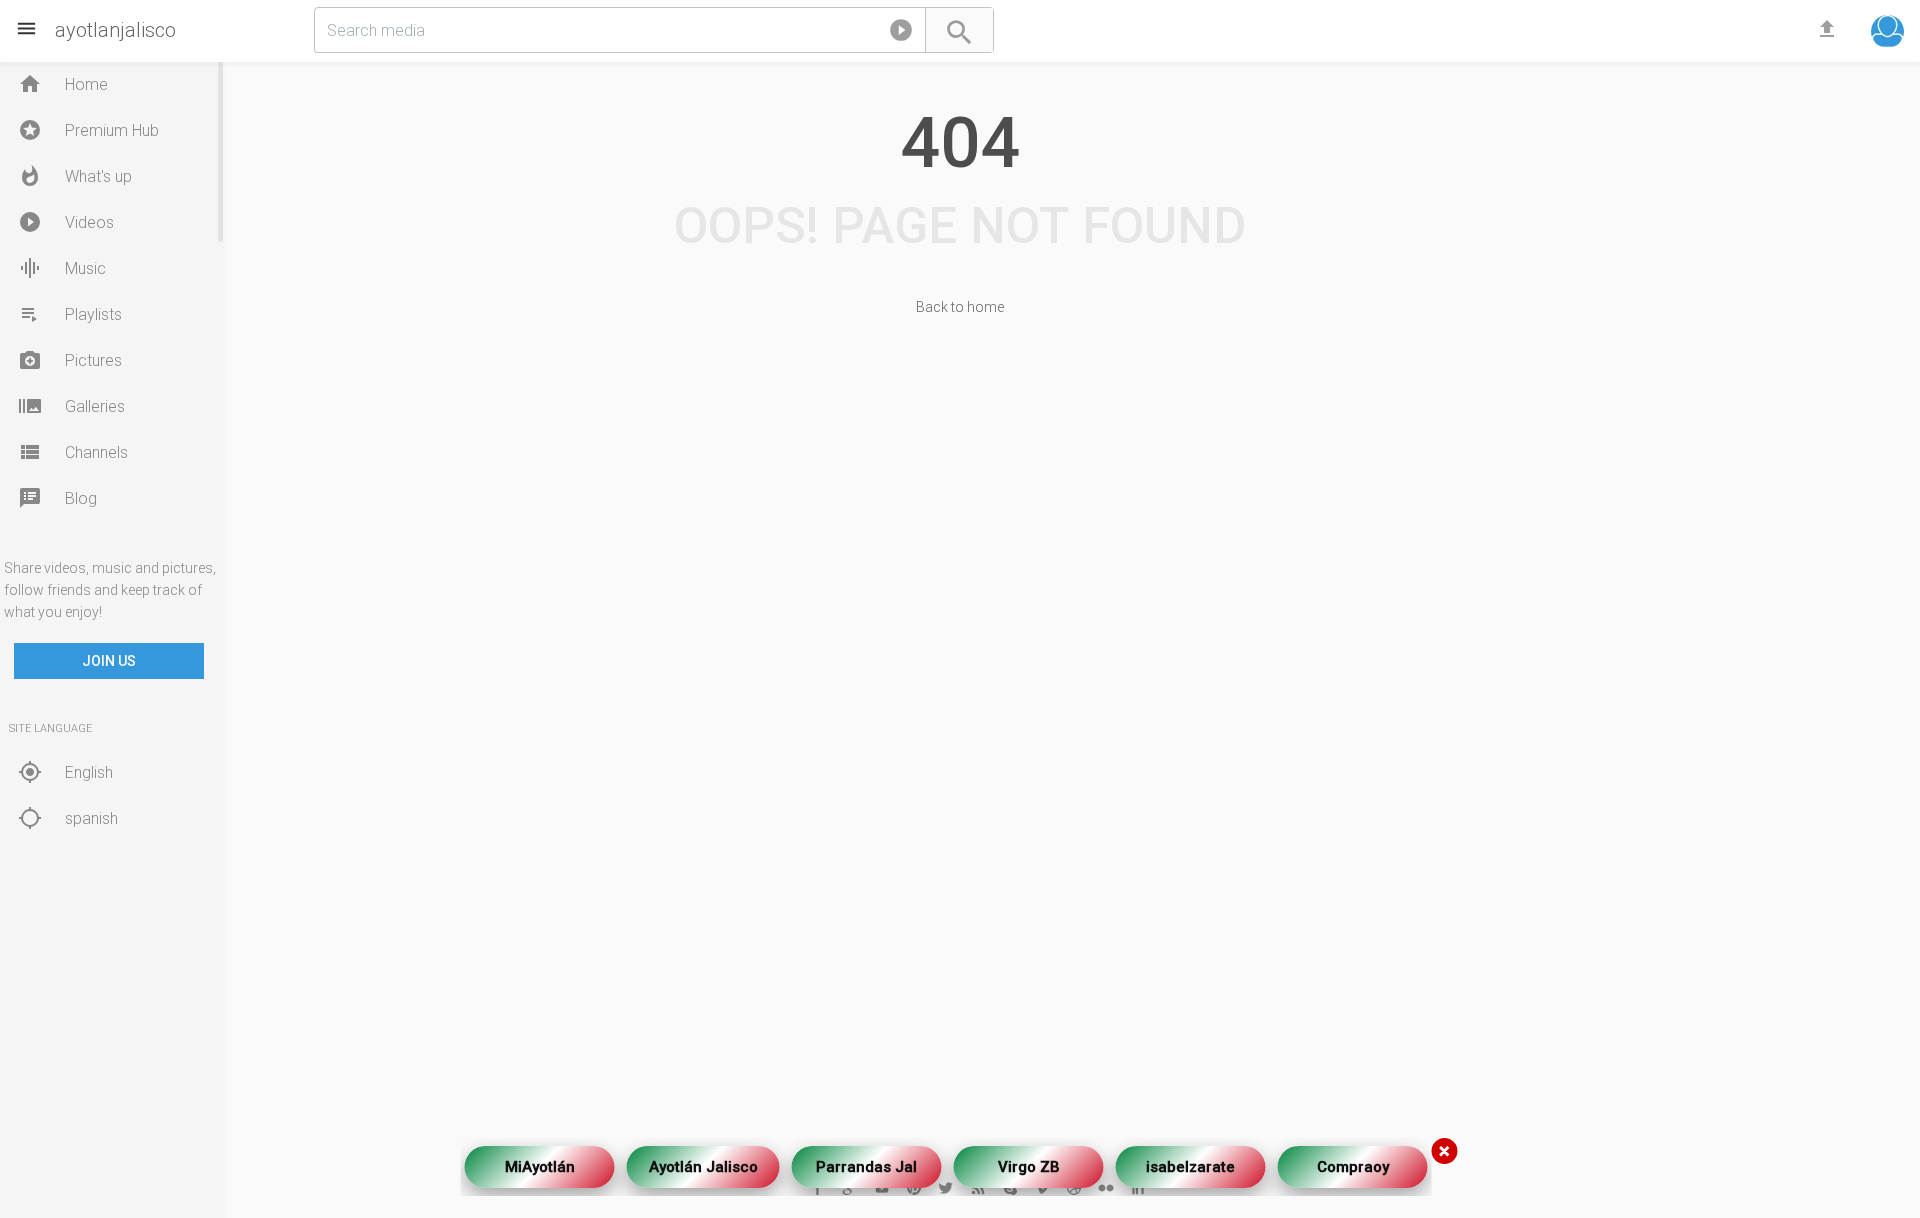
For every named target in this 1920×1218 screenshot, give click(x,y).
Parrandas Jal (866, 1161)
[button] (901, 34)
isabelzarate (1190, 1161)
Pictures (70, 360)
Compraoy (1352, 1161)
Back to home (960, 307)
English (65, 772)
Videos (66, 222)
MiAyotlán (540, 1161)
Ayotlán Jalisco (703, 1161)
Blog (57, 498)
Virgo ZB (1029, 1161)
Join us (109, 661)
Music (62, 268)
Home (63, 84)
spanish (68, 818)
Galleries (71, 406)
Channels (73, 452)
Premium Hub (88, 130)
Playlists (70, 314)
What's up (75, 176)
